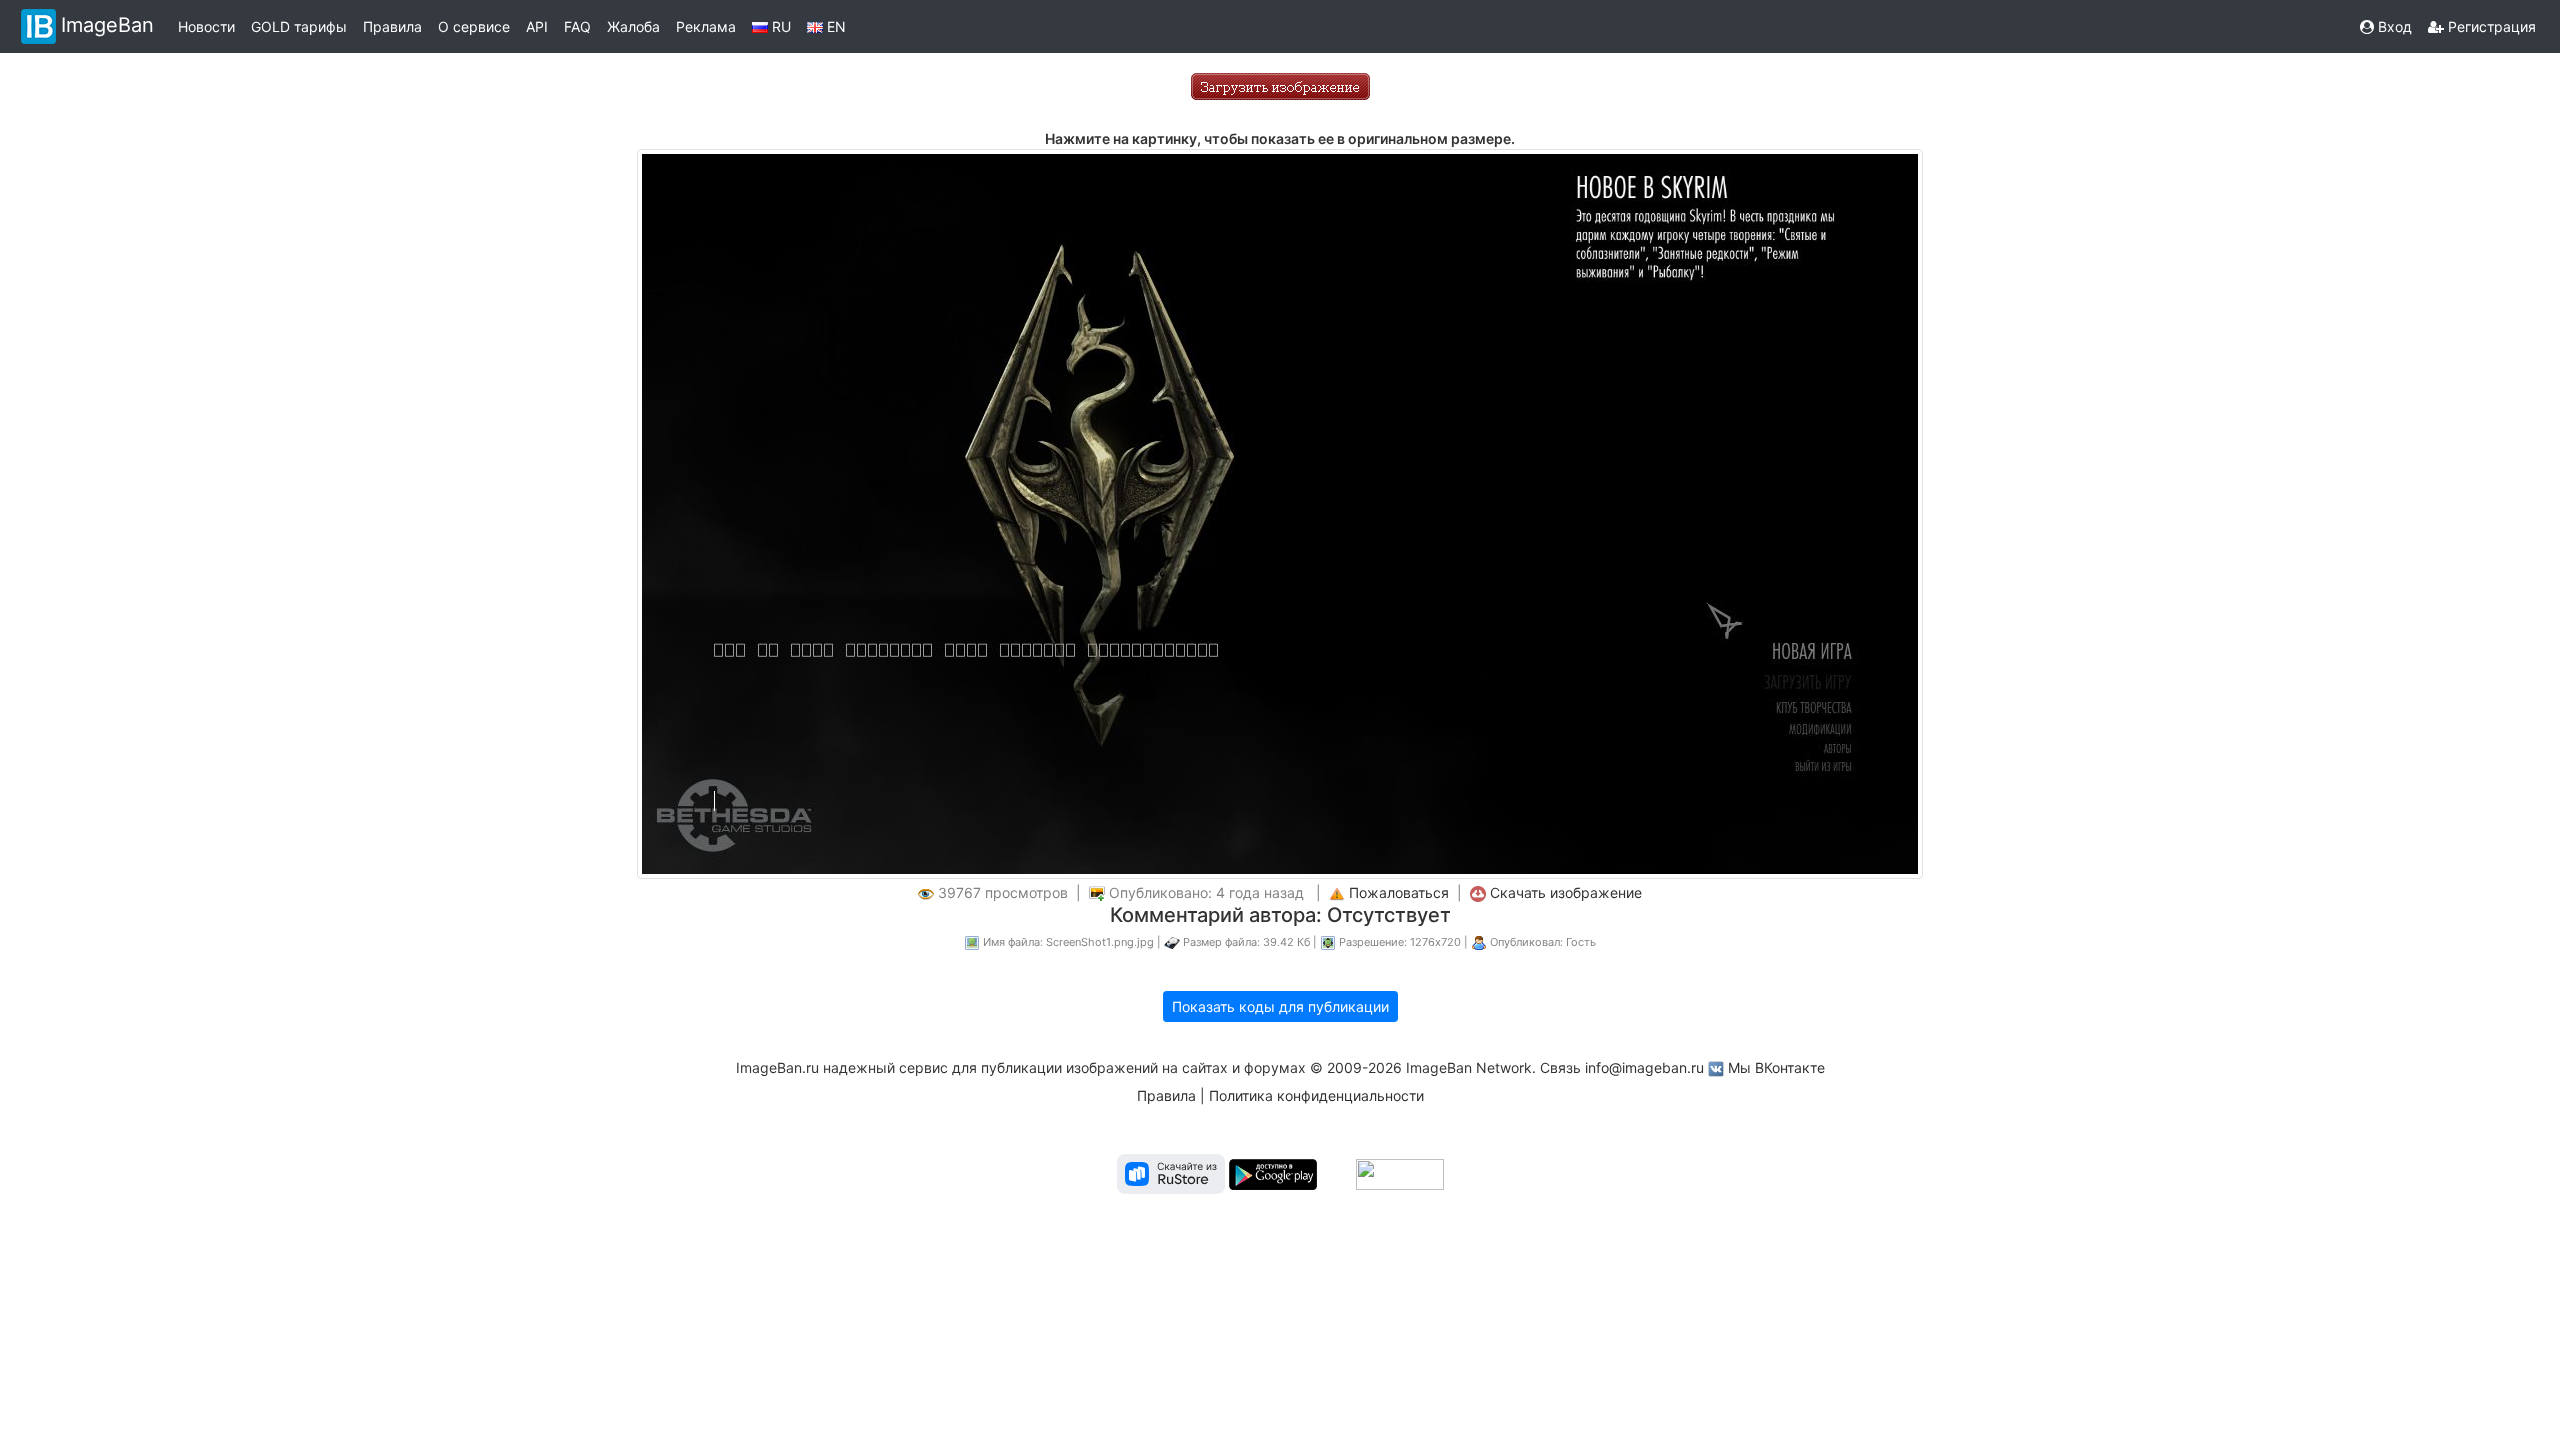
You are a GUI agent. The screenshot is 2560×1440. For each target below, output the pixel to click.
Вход (2393, 26)
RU (779, 26)
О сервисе (474, 26)
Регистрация (2490, 26)
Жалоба (633, 26)
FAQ (577, 26)
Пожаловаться (1399, 892)
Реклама (706, 26)
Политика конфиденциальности (1316, 1095)
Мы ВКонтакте (1776, 1067)
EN (834, 26)
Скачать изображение (1566, 892)
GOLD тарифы (299, 26)
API (537, 26)
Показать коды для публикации (1280, 1006)
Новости (206, 26)
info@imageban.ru (1644, 1067)
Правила (392, 26)
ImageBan (107, 25)
